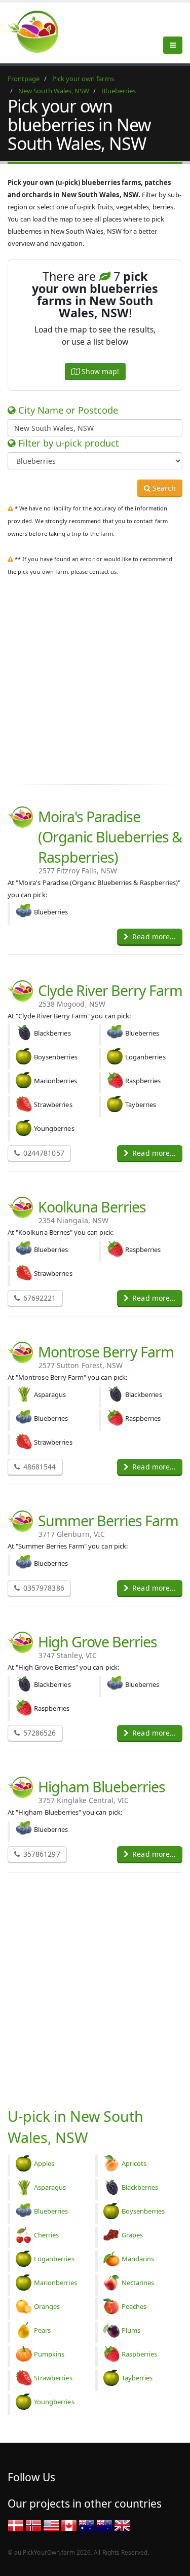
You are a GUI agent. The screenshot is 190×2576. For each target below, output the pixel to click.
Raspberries (140, 2354)
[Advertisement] (95, 678)
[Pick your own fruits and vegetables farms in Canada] (69, 2525)
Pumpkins (49, 2354)
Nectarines (138, 2283)
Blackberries (140, 2187)
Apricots (134, 2163)
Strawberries (53, 2378)
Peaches (134, 2306)
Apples (44, 2163)
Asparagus (50, 2187)
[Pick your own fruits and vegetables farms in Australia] (87, 2525)
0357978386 (43, 1588)
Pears (42, 2330)
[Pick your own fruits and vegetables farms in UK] (122, 2525)
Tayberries (137, 2378)
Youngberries (54, 2402)
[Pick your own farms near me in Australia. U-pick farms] (39, 31)
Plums (131, 2330)
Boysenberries (143, 2211)
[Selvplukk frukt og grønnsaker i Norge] (33, 2525)
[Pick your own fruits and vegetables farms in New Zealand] (104, 2525)
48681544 (39, 1467)
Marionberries (55, 2283)
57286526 (39, 1733)
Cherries (46, 2235)
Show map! (99, 371)
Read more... (153, 936)
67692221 (39, 1298)
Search (163, 488)
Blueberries (51, 2211)
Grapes (132, 2235)
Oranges (47, 2306)
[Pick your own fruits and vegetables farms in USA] (51, 2525)
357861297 (41, 1854)
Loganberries (54, 2259)
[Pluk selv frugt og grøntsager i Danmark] (16, 2525)
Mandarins (138, 2259)
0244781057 (43, 1153)
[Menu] (173, 45)
